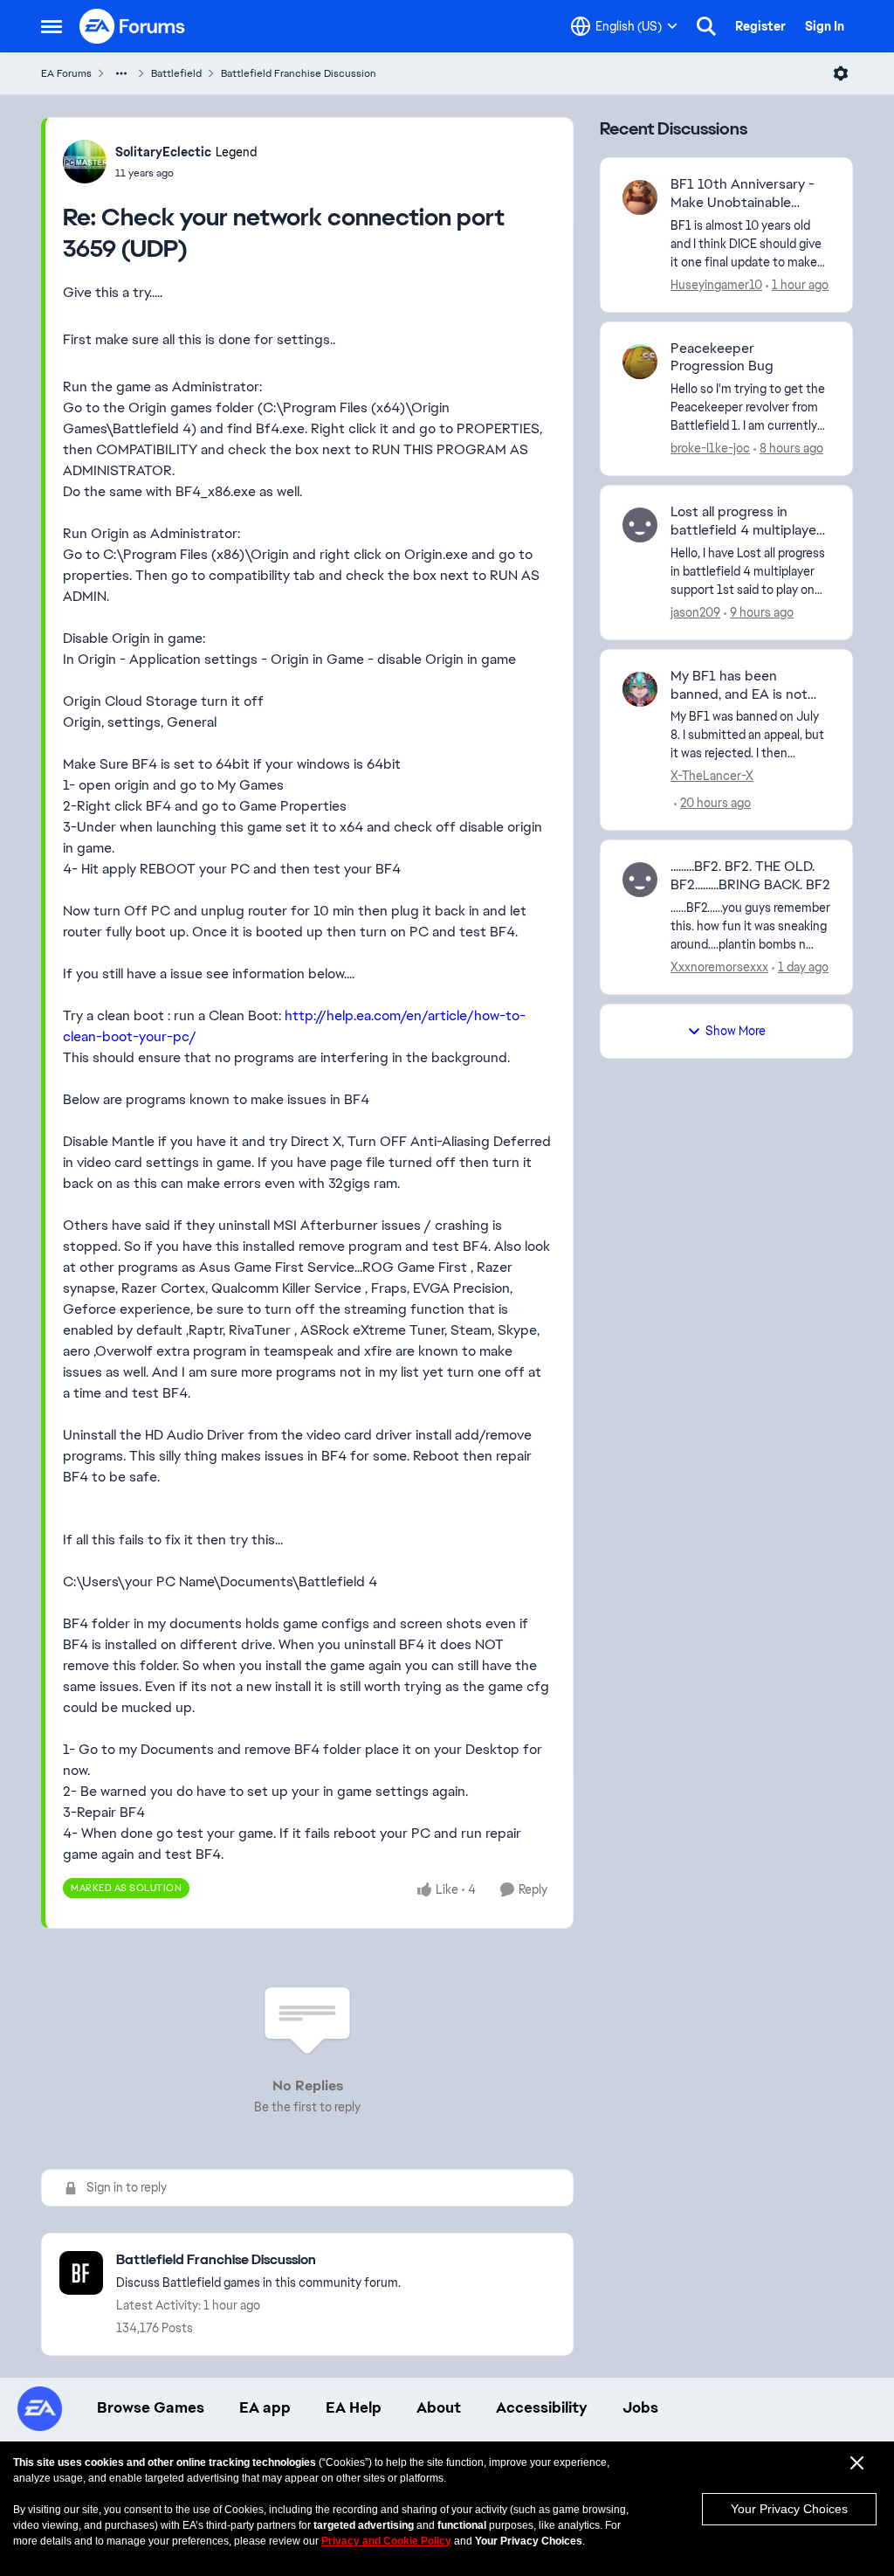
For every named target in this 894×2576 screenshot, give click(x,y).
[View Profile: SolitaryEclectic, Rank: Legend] (85, 162)
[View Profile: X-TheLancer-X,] (640, 689)
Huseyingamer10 (716, 285)
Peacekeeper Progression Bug (722, 358)
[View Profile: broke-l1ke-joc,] (640, 362)
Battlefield (176, 73)
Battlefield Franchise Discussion (299, 73)
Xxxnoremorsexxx (719, 967)
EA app (265, 2407)
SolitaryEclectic (163, 152)
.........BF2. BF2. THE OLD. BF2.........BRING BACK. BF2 (750, 876)
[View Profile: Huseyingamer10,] (640, 197)
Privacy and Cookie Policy (386, 2541)
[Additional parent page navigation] (121, 73)
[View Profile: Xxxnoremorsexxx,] (640, 880)
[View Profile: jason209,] (640, 525)
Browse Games (151, 2407)
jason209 (695, 612)
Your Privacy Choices (789, 2509)
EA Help (354, 2407)
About (439, 2407)
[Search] (706, 26)
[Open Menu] (841, 73)
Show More (736, 1031)
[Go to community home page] (133, 26)
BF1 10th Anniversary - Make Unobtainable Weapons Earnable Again (748, 194)
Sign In (825, 26)
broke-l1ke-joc (710, 448)
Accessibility (542, 2407)
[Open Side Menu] (52, 26)
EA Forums (66, 73)
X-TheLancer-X (712, 776)
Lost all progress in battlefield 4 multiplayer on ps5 (746, 521)
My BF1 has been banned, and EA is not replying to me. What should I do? (739, 686)
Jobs (640, 2407)
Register (760, 26)
